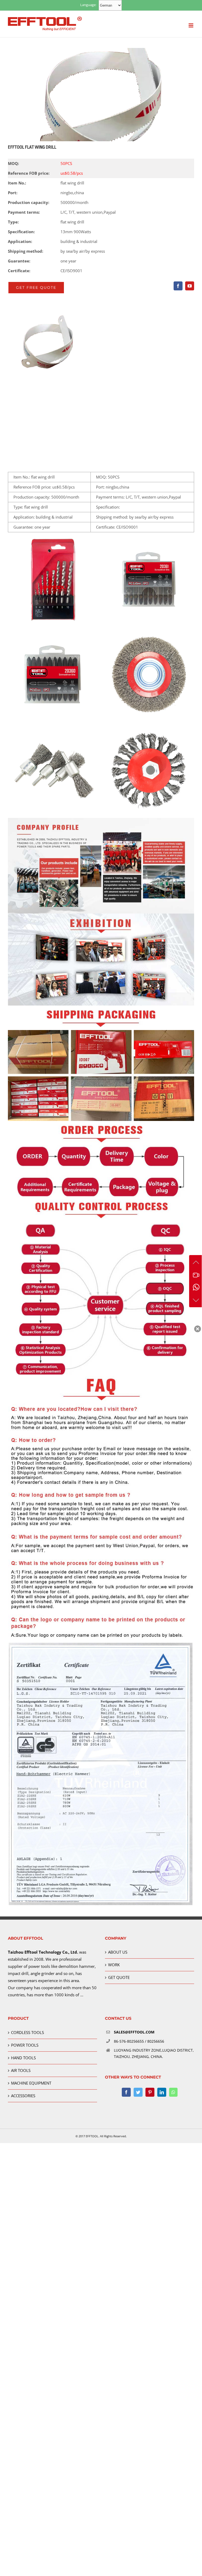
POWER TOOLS (25, 2045)
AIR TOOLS (21, 2070)
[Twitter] (138, 2092)
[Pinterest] (150, 2092)
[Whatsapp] (173, 2092)
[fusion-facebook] (178, 286)
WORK (114, 1965)
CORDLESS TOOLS (27, 2032)
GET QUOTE (119, 1977)
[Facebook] (126, 2092)
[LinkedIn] (162, 2092)
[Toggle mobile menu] (191, 25)
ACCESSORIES (23, 2096)
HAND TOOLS (23, 2058)
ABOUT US (118, 1952)
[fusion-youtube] (190, 286)
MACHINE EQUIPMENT (31, 2083)
